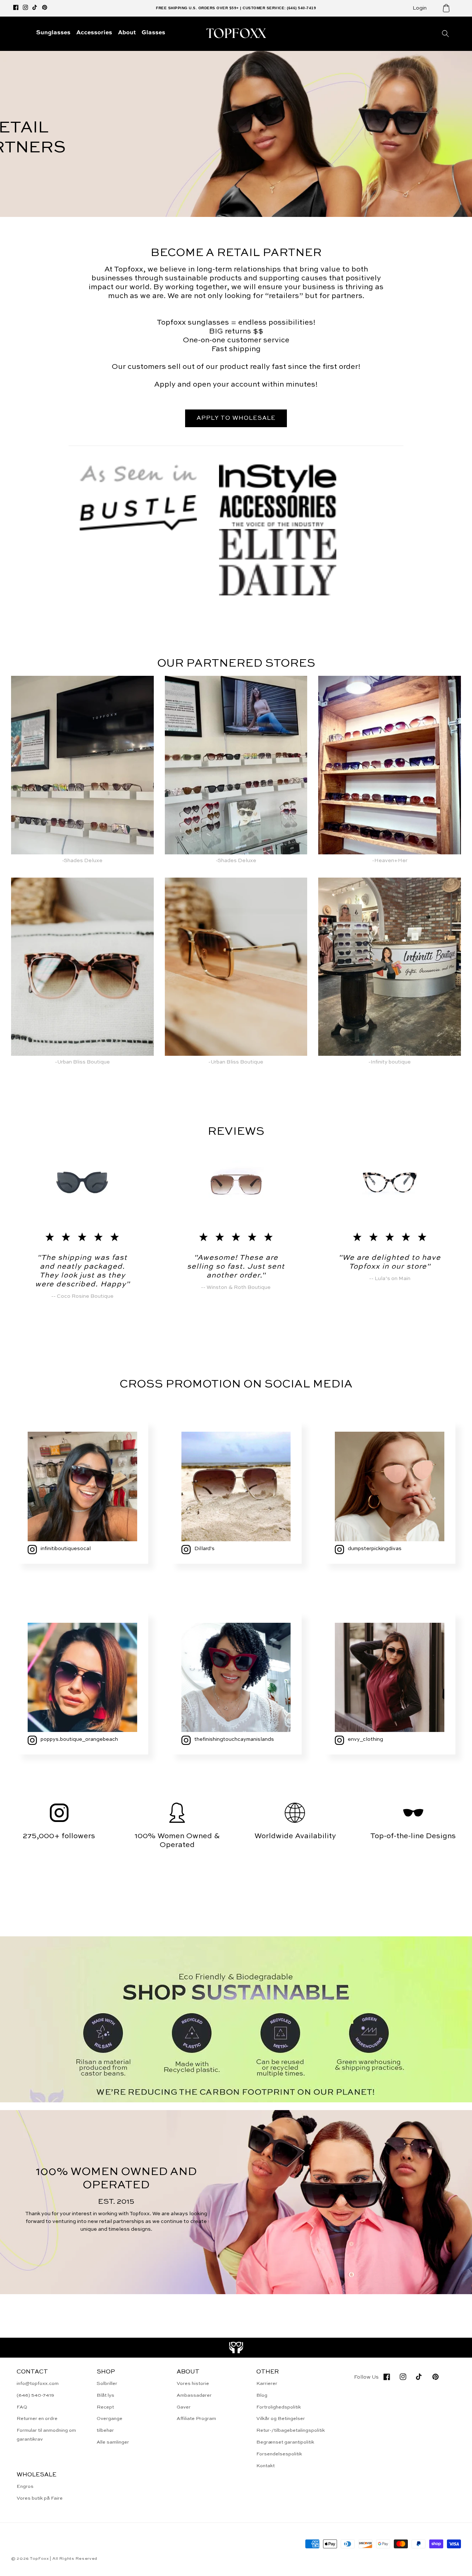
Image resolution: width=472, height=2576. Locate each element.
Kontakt (265, 2466)
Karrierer (267, 2384)
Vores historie (193, 2384)
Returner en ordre (37, 2419)
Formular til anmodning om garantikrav (46, 2435)
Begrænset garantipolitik (285, 2442)
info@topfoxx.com (38, 2384)
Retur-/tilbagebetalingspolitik (291, 2430)
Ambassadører (194, 2395)
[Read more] (236, 2348)
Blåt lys (105, 2395)
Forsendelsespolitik (279, 2454)
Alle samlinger (113, 2442)
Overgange (110, 2419)
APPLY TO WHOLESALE (236, 418)
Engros (25, 2487)
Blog (262, 2395)
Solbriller (107, 2384)
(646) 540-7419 (35, 2395)
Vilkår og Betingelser (281, 2419)
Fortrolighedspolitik (279, 2407)
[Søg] (445, 34)
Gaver (184, 2407)
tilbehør (105, 2430)
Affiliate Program (196, 2419)
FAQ (22, 2407)
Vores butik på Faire (40, 2498)
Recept (105, 2407)
